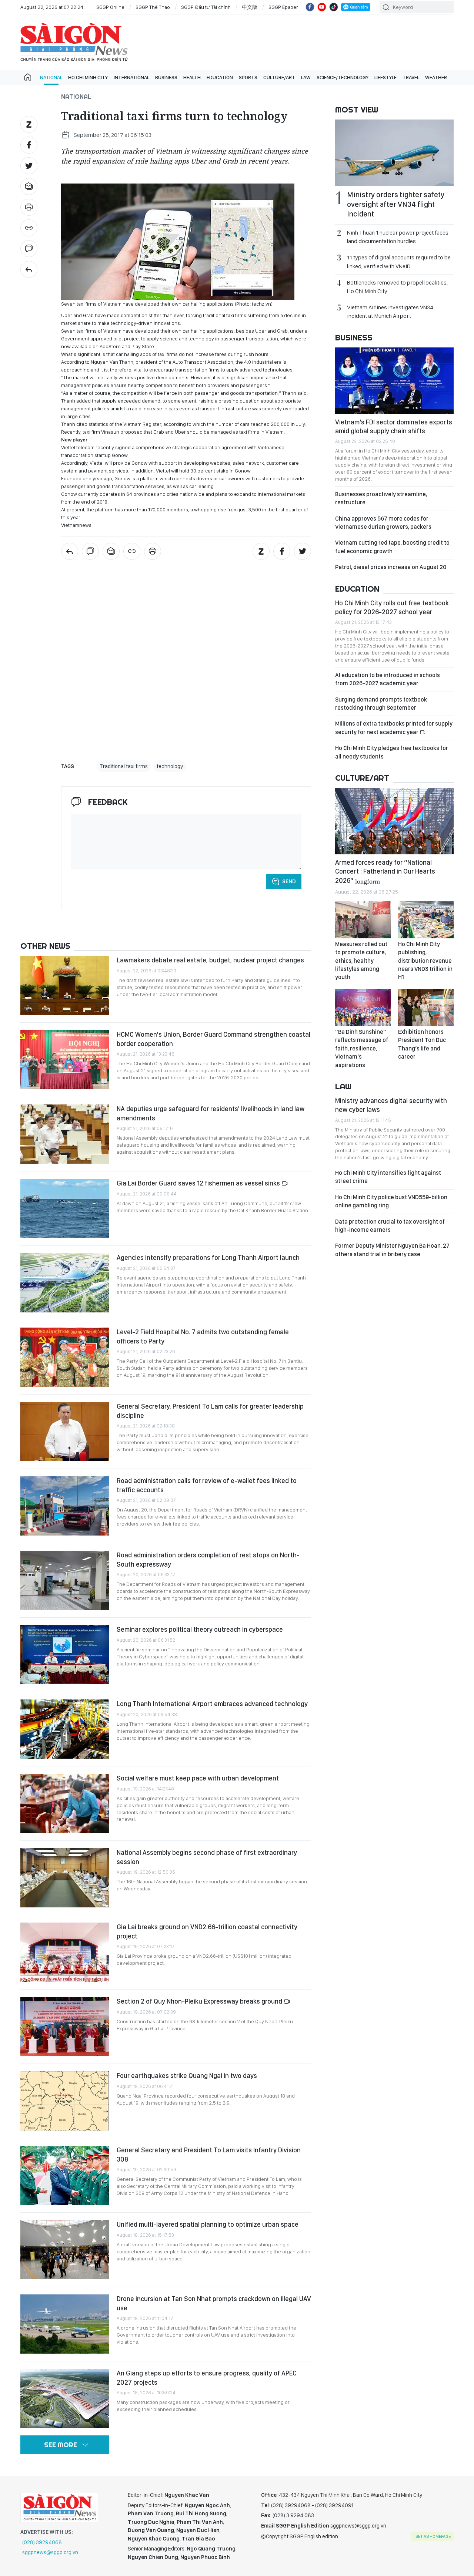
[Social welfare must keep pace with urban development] (65, 1803)
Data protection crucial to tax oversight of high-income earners (390, 1226)
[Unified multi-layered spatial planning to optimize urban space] (65, 2250)
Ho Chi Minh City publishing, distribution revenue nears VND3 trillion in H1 (425, 961)
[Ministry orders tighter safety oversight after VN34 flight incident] (394, 153)
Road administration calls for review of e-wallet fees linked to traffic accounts (207, 1485)
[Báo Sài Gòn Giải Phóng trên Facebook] (310, 7)
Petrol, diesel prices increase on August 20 (391, 567)
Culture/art (279, 77)
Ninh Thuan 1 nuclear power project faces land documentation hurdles (398, 237)
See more (61, 2445)
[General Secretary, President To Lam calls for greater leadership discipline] (65, 1432)
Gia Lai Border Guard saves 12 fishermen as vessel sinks (199, 1183)
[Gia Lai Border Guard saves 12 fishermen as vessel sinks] (65, 1208)
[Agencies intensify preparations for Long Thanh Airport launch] (65, 1283)
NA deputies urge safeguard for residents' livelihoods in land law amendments (211, 1113)
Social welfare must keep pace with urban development (198, 1778)
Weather (436, 77)
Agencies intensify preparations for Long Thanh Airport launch (208, 1257)
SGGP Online (110, 7)
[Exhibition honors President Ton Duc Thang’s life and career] (426, 1008)
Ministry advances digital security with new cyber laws (391, 1105)
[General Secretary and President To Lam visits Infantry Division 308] (65, 2175)
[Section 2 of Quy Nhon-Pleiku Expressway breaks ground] (65, 2027)
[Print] (29, 207)
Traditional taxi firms (124, 766)
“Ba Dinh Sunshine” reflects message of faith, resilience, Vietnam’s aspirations (362, 1048)
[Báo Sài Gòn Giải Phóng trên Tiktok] (334, 7)
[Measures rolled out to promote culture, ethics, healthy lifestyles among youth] (363, 920)
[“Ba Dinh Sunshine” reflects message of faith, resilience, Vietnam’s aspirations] (363, 1008)
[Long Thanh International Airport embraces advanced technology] (65, 1729)
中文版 (250, 7)
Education (220, 77)
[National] (29, 269)
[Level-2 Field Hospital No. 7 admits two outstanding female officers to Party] (65, 1357)
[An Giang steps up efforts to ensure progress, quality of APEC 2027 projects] (65, 2398)
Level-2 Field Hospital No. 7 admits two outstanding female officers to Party (203, 1336)
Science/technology (343, 77)
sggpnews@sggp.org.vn (50, 2552)
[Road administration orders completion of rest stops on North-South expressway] (65, 1580)
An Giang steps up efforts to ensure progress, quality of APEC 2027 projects (207, 2377)
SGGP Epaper (283, 7)
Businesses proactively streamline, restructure (381, 498)
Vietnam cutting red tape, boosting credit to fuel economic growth (392, 547)
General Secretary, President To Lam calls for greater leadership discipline (210, 1411)
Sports (248, 77)
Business (166, 77)
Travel (411, 77)
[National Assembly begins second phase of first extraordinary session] (65, 1878)
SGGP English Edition (74, 42)
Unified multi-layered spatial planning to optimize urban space (208, 2224)
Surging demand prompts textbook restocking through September (381, 704)
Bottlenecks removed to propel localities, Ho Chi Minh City (397, 287)
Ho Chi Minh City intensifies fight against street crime (388, 1177)
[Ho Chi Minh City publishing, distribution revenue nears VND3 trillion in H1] (426, 920)
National (51, 77)
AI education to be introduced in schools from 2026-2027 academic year (388, 679)
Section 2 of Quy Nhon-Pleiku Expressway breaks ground (200, 2001)
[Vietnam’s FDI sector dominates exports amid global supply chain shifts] (394, 381)
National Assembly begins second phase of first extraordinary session (207, 1857)
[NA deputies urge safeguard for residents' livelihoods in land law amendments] (65, 1134)
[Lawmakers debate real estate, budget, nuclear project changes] (65, 985)
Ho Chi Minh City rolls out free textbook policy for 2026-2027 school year (392, 607)
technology (170, 766)
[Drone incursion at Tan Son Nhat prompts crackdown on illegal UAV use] (65, 2324)
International (131, 77)
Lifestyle (385, 77)
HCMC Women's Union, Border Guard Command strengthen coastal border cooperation (213, 1039)
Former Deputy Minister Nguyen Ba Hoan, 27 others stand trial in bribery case (392, 1250)
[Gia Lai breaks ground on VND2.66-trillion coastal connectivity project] (65, 1952)
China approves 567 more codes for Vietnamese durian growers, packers (383, 523)
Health (192, 77)
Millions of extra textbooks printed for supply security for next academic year (394, 728)
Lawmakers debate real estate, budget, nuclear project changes (210, 960)
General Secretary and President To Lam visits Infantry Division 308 (209, 2154)
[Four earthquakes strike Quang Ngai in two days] (65, 2101)
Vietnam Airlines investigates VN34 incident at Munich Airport (390, 312)
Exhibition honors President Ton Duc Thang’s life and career (422, 1044)
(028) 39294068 (42, 2542)
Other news (45, 946)
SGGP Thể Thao (153, 7)
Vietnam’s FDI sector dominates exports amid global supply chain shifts (394, 426)
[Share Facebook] (29, 145)
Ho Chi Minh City (88, 77)
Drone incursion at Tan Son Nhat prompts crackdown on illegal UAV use (214, 2303)
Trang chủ (28, 77)
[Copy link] (29, 228)
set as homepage (433, 2536)
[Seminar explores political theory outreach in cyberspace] (65, 1655)
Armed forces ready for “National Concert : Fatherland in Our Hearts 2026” (385, 871)
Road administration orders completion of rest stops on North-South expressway (208, 1559)
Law (306, 77)
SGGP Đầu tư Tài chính (206, 7)
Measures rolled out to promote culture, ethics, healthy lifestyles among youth (361, 961)
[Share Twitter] (29, 166)
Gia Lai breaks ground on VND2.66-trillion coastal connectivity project (207, 1931)
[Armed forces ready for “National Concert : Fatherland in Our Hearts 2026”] (394, 821)
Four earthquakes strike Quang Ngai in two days (187, 2076)
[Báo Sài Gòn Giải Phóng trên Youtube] (322, 7)
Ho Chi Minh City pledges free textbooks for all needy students (392, 752)
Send (289, 881)
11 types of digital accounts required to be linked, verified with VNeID (399, 262)
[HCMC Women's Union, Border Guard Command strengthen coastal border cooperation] (65, 1060)
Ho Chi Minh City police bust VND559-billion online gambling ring (391, 1201)
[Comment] (29, 249)
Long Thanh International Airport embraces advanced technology (212, 1704)
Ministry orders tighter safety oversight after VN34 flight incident (396, 204)
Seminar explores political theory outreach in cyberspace (200, 1629)
